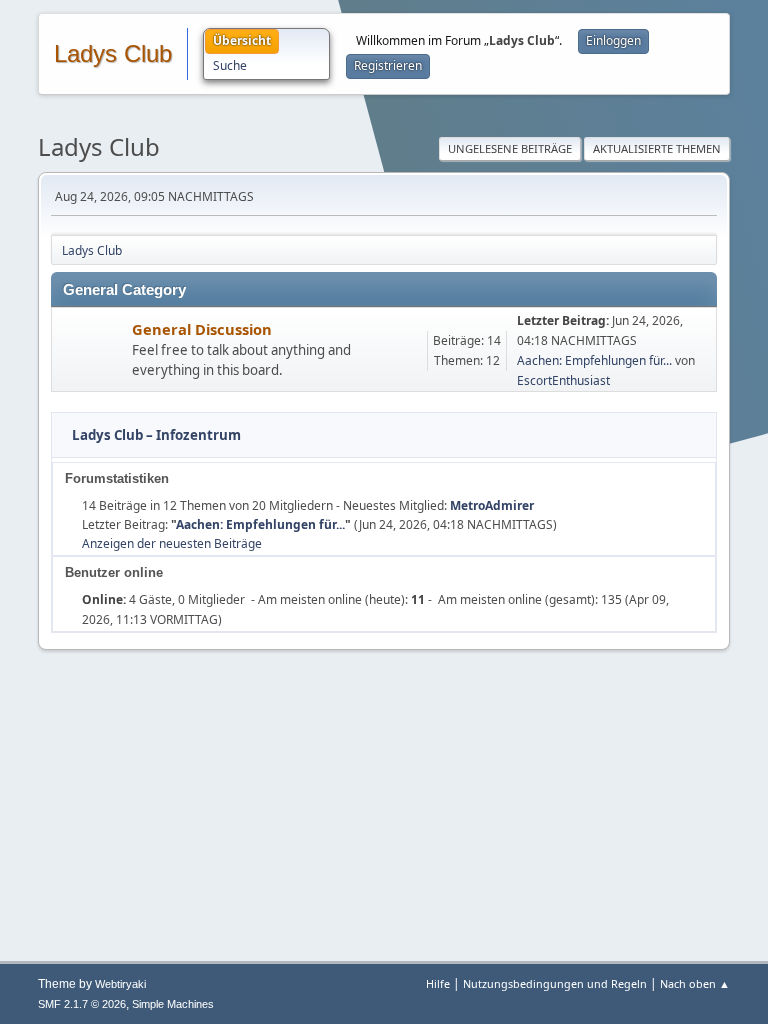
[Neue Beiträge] (92, 350)
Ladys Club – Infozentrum (156, 435)
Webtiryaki (120, 984)
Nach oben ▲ (695, 983)
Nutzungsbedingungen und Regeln (555, 983)
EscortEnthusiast (563, 380)
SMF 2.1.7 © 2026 (82, 1004)
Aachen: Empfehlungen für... (594, 360)
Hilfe (438, 983)
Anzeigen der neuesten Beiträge (172, 543)
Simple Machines (173, 1004)
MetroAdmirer (492, 505)
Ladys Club (113, 54)
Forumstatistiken (117, 478)
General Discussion (202, 329)
